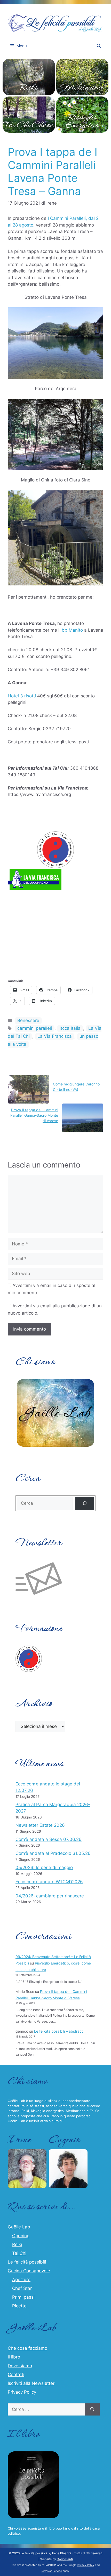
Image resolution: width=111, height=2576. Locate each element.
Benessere (28, 1020)
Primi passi (23, 2297)
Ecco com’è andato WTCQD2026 (49, 1882)
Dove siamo (20, 2366)
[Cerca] (85, 1503)
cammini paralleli (35, 1028)
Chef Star (22, 2288)
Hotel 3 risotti (22, 696)
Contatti (16, 2374)
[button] (99, 46)
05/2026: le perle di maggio (44, 1867)
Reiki (17, 2244)
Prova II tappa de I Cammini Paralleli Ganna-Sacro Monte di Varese (34, 1115)
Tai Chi (19, 2253)
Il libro (14, 2357)
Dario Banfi (65, 2559)
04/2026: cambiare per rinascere (50, 1896)
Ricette (19, 2306)
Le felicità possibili (27, 2262)
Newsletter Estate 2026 (40, 1825)
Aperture (21, 2280)
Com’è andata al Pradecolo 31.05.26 (53, 1853)
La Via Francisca (55, 1036)
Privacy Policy (22, 2392)
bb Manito (72, 630)
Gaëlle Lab (19, 2227)
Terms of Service (51, 2571)
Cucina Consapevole (29, 2271)
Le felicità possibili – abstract (58, 2031)
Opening (21, 2236)
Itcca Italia (70, 1028)
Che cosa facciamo (27, 2348)
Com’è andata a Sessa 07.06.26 (49, 1839)
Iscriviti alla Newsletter (31, 2383)
